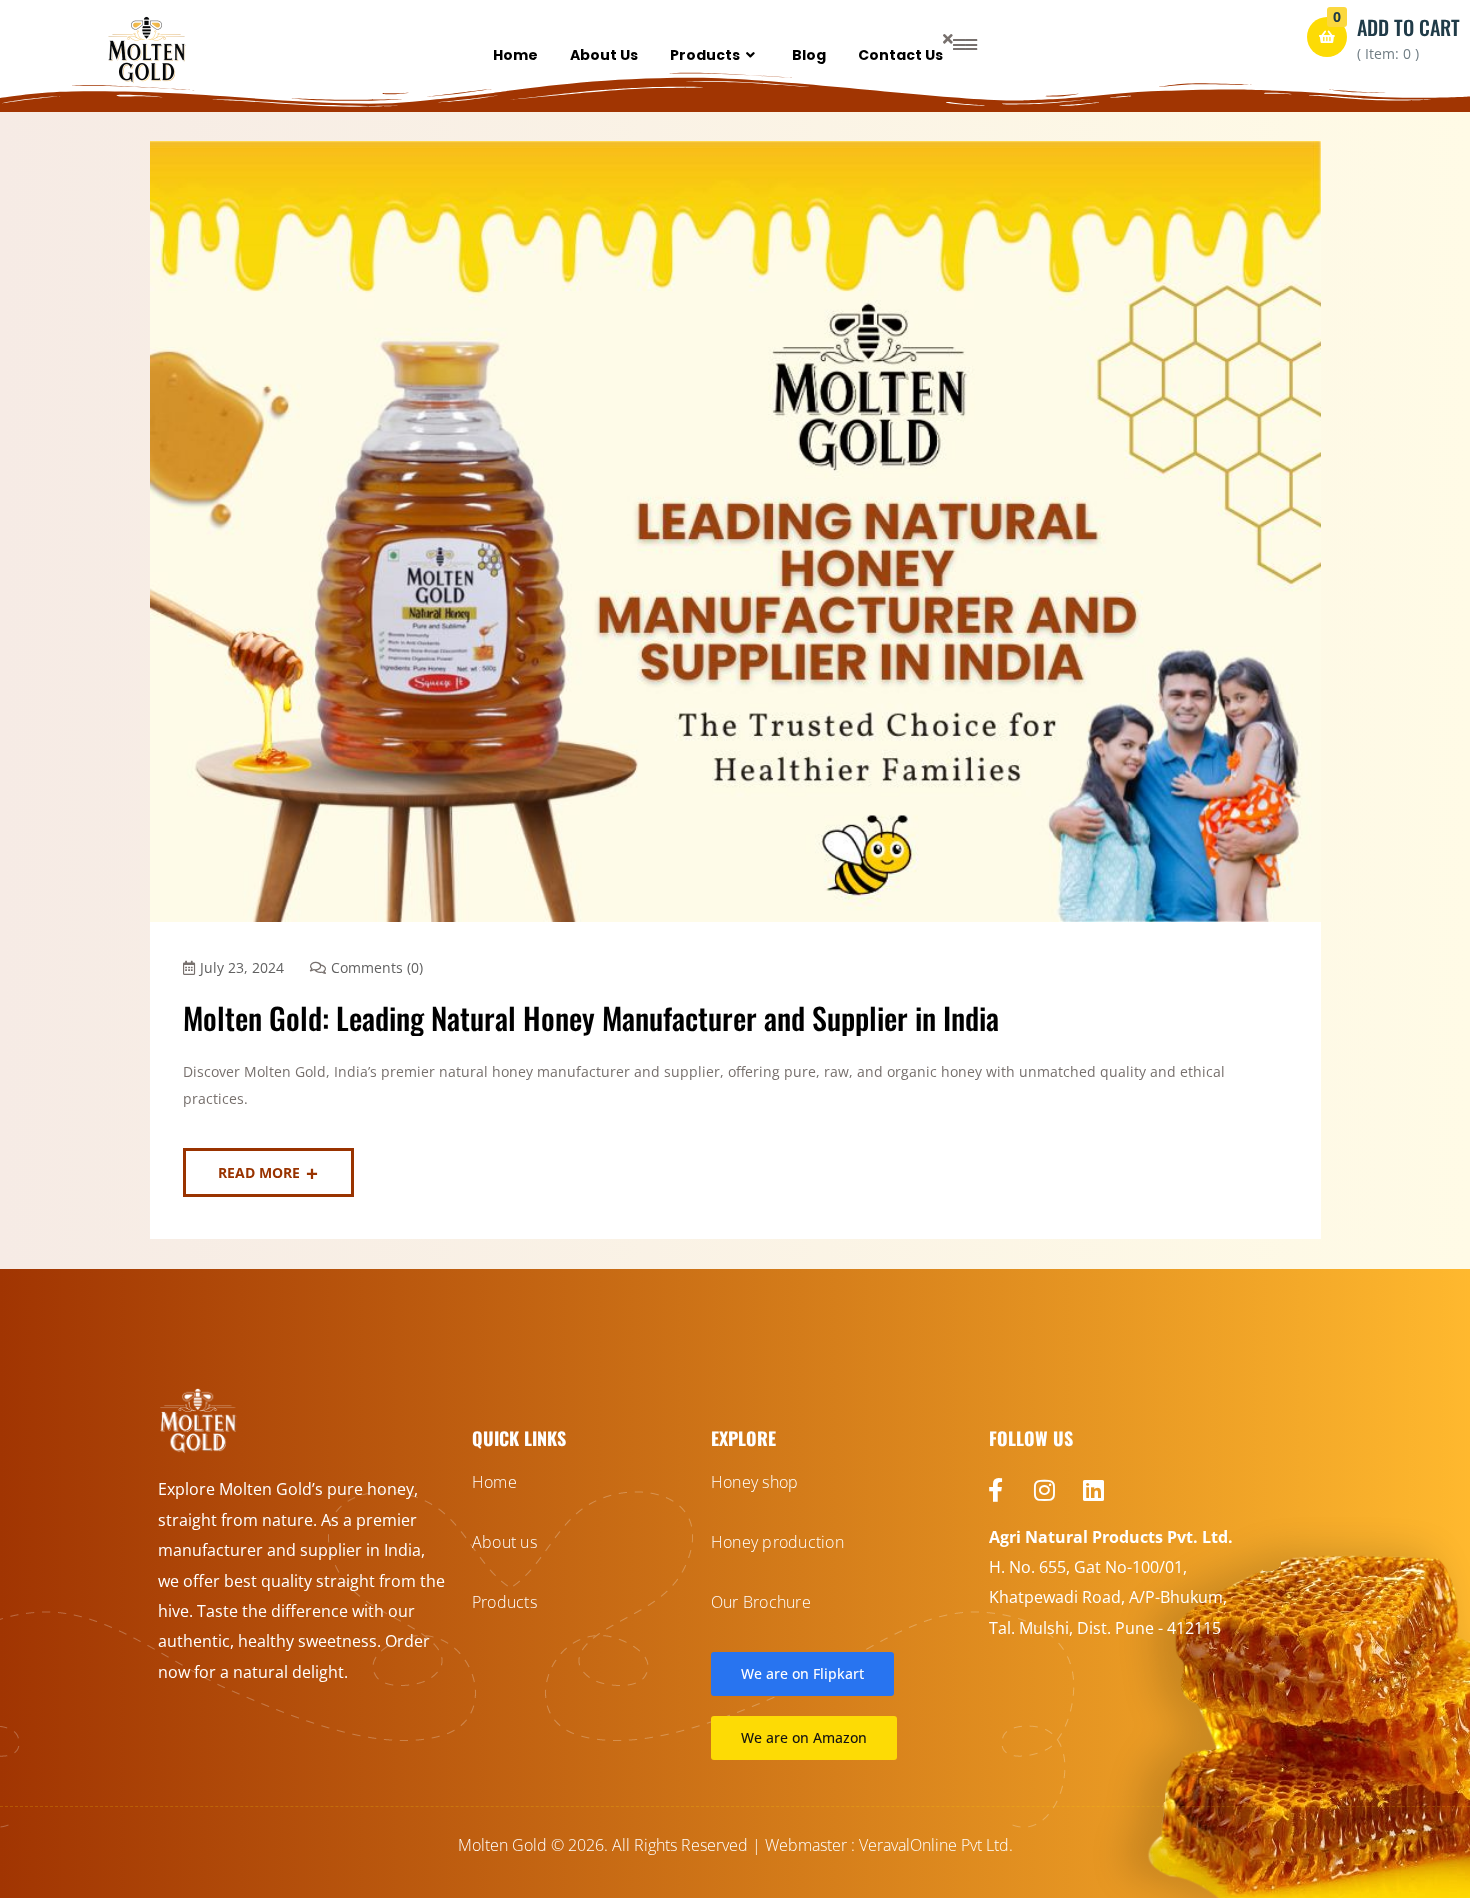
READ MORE (259, 1172)
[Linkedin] (1094, 1490)
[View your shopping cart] (1327, 37)
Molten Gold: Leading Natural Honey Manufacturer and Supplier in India (591, 1017)
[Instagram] (1045, 1490)
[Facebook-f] (996, 1490)
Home (515, 55)
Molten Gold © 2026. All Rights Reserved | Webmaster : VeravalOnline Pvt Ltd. (735, 1845)
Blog (809, 55)
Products (705, 55)
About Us (604, 55)
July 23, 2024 (242, 967)
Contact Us (900, 55)
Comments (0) (377, 967)
